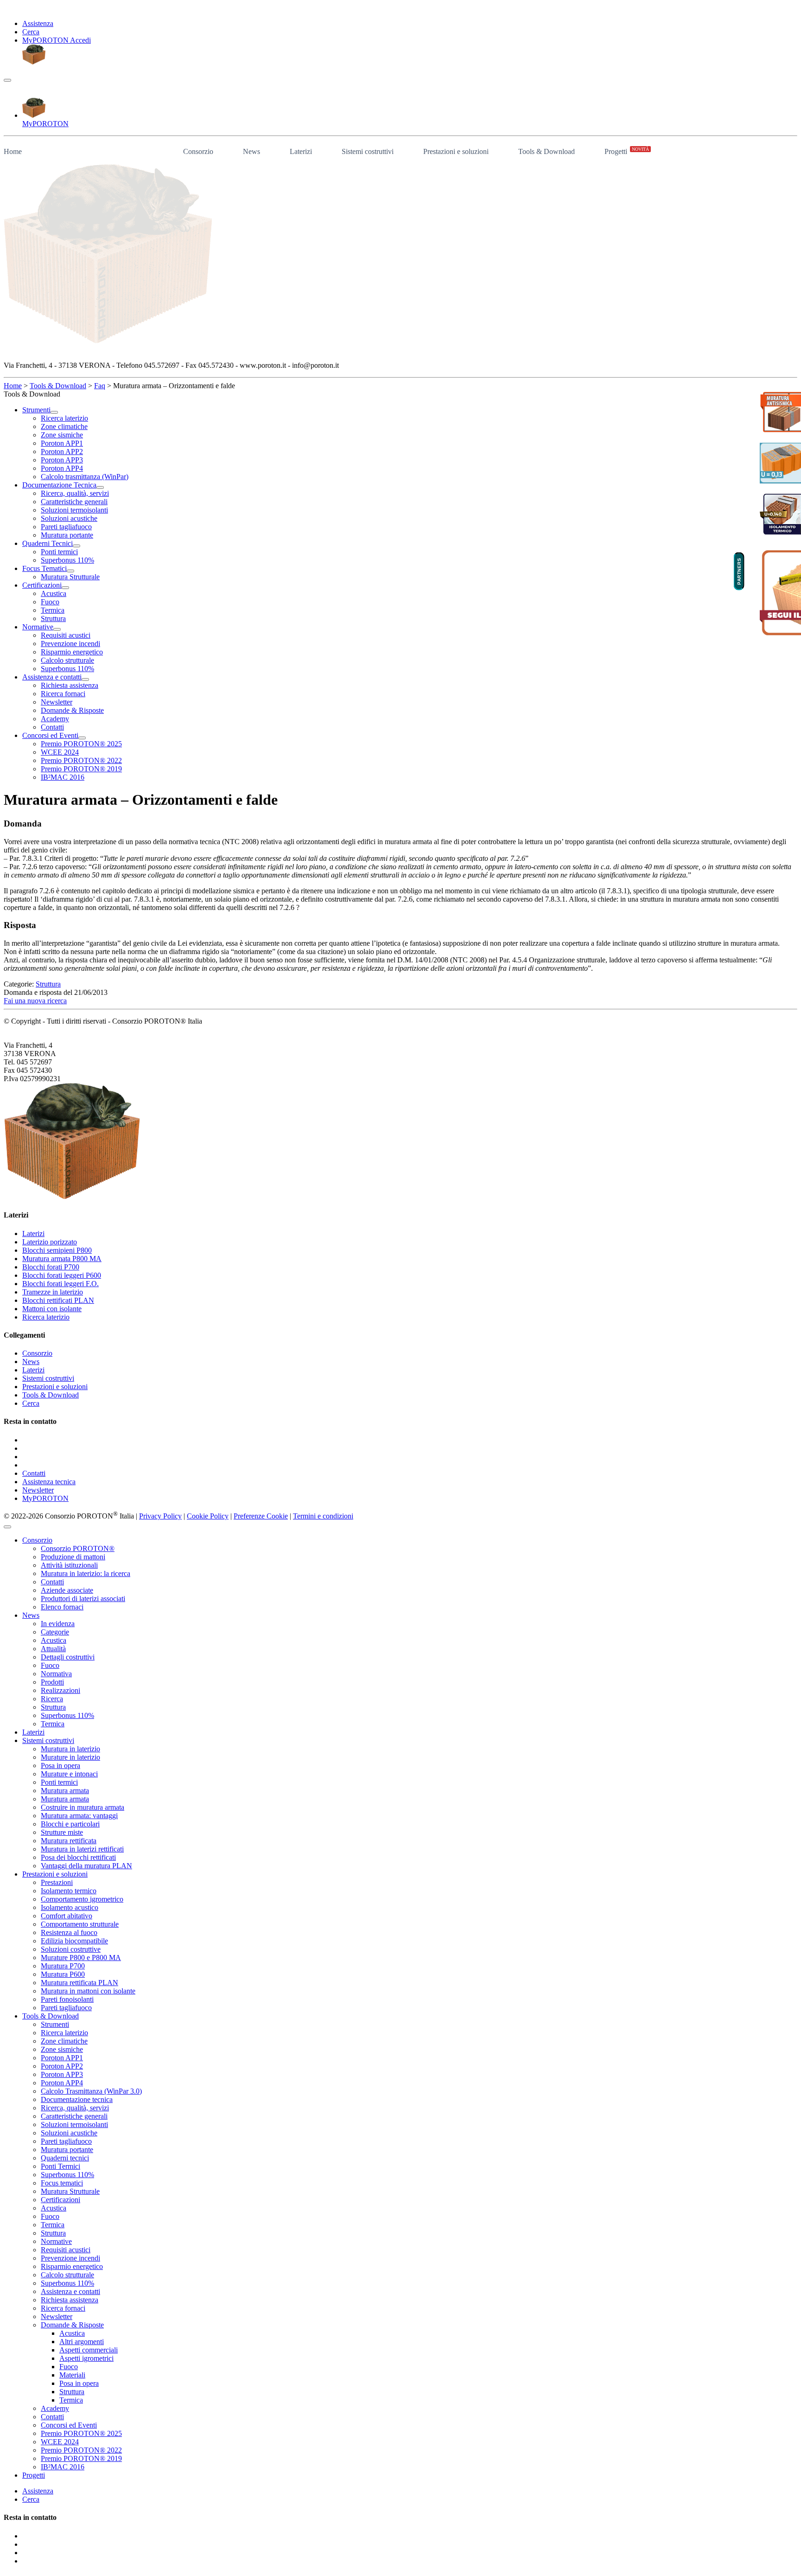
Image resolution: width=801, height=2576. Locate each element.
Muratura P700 (63, 1966)
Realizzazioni (60, 1690)
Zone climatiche (64, 2041)
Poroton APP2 (62, 2066)
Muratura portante (67, 2150)
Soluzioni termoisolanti (74, 2124)
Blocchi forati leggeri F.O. (60, 1284)
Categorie (55, 1632)
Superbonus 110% (67, 1715)
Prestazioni (57, 1882)
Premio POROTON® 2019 (81, 2458)
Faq (100, 386)
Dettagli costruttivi (68, 1657)
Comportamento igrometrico (82, 1899)
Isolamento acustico (70, 1907)
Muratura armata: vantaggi (79, 1816)
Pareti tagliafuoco (66, 2008)
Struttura (48, 984)
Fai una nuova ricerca (35, 1001)
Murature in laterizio (70, 1757)
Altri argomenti (82, 2342)
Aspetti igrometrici (86, 2358)
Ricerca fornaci (63, 2308)
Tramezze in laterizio (53, 1292)
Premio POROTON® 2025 (81, 2433)
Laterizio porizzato (50, 1242)
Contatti (34, 1473)
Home (13, 151)
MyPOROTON (45, 1498)
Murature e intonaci (69, 1774)
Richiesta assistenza (70, 2300)
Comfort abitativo (67, 1916)
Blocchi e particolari (70, 1824)
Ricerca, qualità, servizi (75, 2108)
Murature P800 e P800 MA (81, 1958)
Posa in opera (60, 1765)
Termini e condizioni (323, 1516)
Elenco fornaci (62, 1607)
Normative (56, 2241)
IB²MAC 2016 (63, 2467)
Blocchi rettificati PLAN (58, 1300)
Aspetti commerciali (89, 2350)
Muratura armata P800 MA (62, 1259)
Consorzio (198, 151)
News (251, 151)
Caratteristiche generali (74, 2116)
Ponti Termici (60, 2166)
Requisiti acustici (66, 2250)
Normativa (56, 1674)
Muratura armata (65, 1791)
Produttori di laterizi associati (83, 1599)
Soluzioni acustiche (69, 2133)
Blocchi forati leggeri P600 (62, 1275)
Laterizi (301, 151)
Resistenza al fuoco (69, 1932)
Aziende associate (67, 1590)
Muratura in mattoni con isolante (88, 1991)
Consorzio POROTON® (78, 1548)
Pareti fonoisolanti (67, 1999)
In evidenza (58, 1624)
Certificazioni (60, 2200)
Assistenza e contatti (70, 2291)
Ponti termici (59, 1782)
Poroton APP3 (62, 2074)
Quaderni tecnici (65, 2158)
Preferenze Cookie (261, 1516)
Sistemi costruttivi (368, 151)
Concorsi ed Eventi (69, 2425)
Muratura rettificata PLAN (79, 1983)
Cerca (31, 32)
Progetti (627, 151)
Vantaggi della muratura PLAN (86, 1866)
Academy (55, 2408)
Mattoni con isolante (52, 1309)
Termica (53, 1724)
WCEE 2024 (60, 2442)
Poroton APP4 (62, 2083)
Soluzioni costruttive (71, 1949)
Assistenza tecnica (49, 1482)
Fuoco (50, 1665)
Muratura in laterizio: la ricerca (86, 1573)
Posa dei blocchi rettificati (78, 1857)
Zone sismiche (62, 2049)
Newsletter (38, 1490)
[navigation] (7, 80)
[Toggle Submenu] (54, 412)
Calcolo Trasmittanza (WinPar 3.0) (91, 2091)
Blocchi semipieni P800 (57, 1250)
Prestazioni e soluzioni (456, 151)
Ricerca (52, 1699)
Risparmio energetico (72, 2266)
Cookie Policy (208, 1516)
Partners (739, 571)
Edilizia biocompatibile (74, 1941)
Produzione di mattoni (73, 1557)
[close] (7, 1527)
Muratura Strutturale (70, 2191)
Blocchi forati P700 (51, 1267)
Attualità (53, 1649)
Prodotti (52, 1682)
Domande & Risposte (72, 2325)
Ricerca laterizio (46, 1317)
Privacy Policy (160, 1516)
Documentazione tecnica (77, 2099)
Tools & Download (547, 151)
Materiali (72, 2375)
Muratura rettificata (69, 1841)
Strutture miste (62, 1832)
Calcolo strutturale (67, 2275)
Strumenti (55, 2024)
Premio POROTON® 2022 (81, 2450)
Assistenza (38, 23)
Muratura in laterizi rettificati (82, 1849)
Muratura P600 (63, 1974)
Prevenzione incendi (70, 2258)
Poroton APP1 (62, 2058)
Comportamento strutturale (80, 1924)
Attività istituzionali (69, 1565)
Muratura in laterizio (70, 1749)
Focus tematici (62, 2183)
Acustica (54, 1640)
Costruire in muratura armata (83, 1807)
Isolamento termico (69, 1891)
